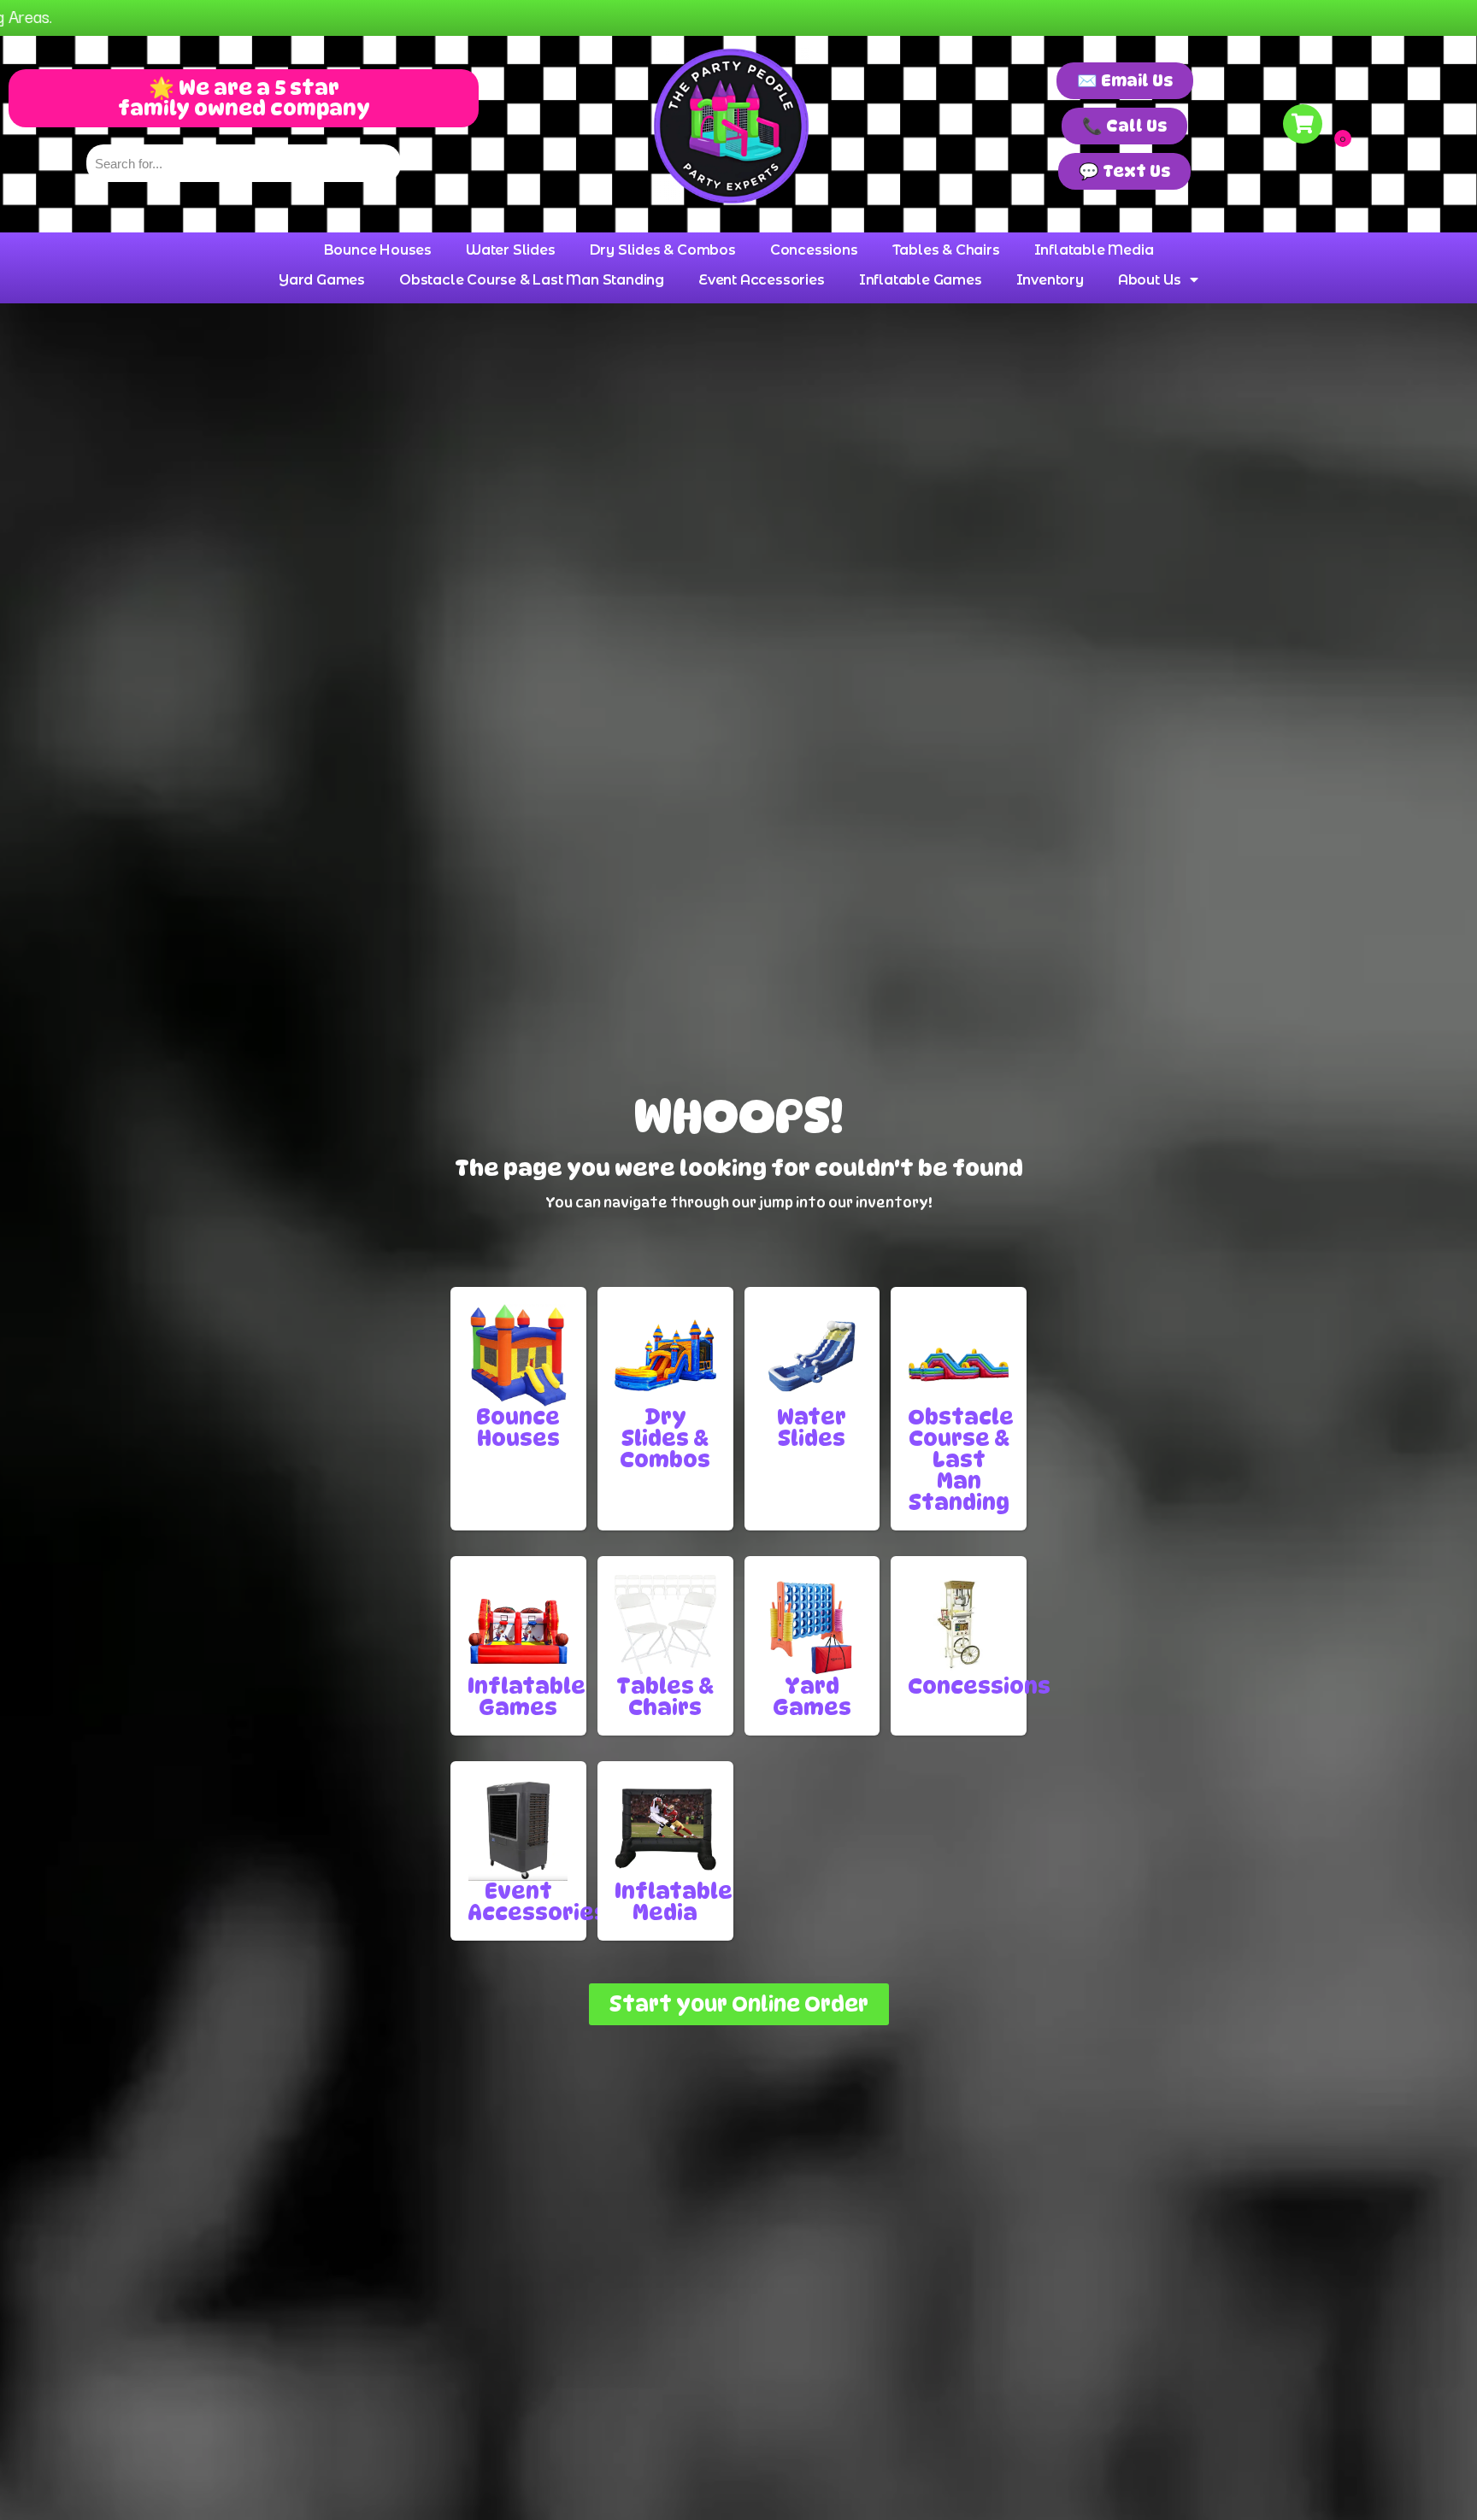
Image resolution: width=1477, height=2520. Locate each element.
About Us (1150, 280)
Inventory (1050, 280)
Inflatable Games (921, 280)
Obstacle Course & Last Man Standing (532, 280)
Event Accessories (762, 280)
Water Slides (511, 250)
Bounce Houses (378, 250)
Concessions (814, 250)
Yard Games (322, 280)
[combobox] (244, 163)
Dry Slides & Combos (663, 250)
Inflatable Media (1094, 250)
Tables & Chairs (946, 250)
